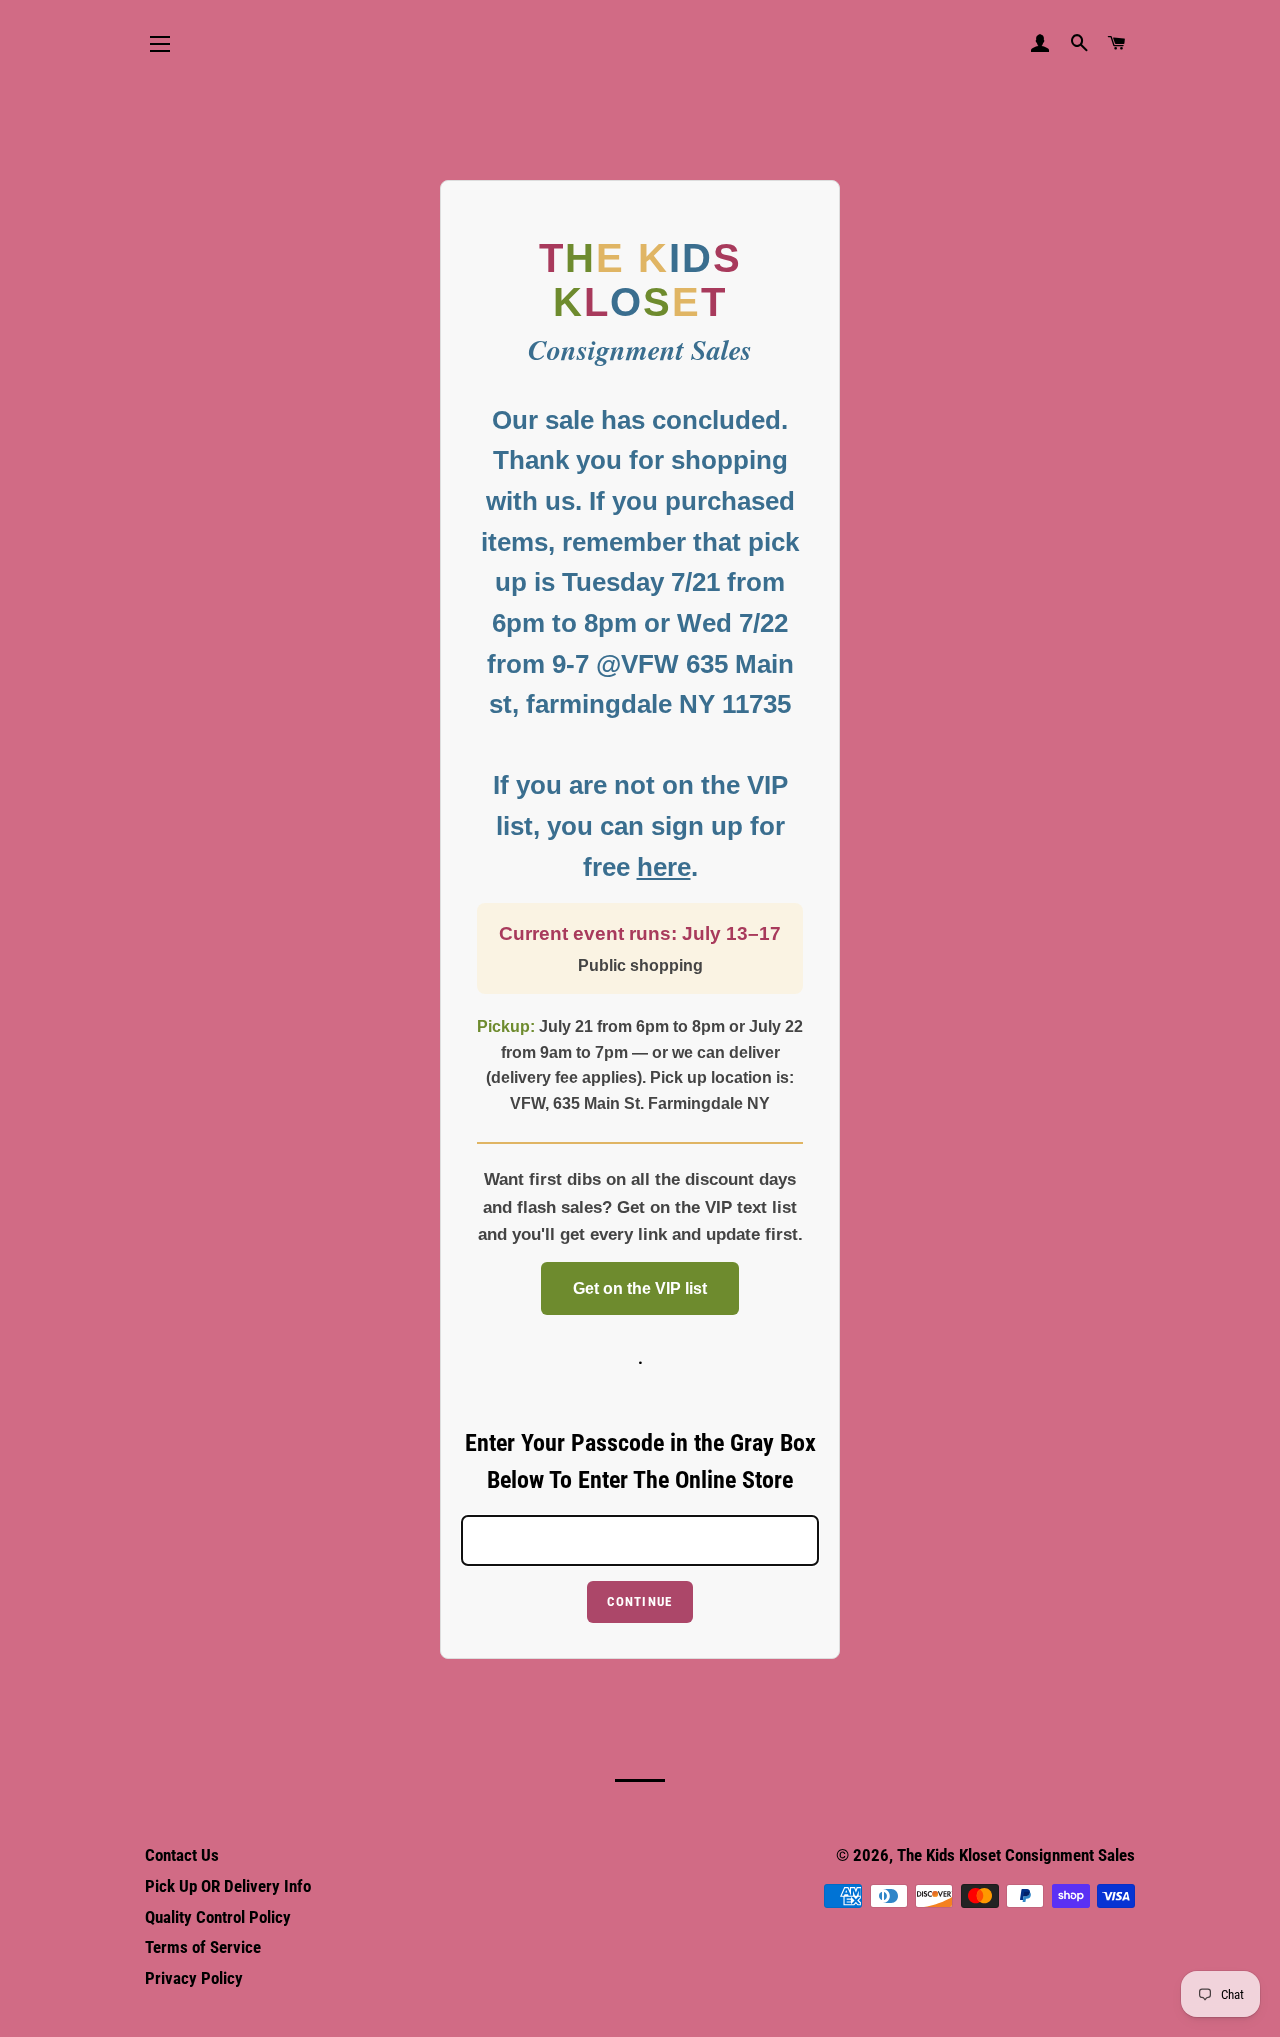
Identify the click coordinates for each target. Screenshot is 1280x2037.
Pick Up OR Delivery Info (228, 1886)
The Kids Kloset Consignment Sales (1016, 1855)
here (664, 867)
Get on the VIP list (640, 1288)
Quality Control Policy (218, 1917)
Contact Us (182, 1855)
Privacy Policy (194, 1978)
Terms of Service (203, 1947)
